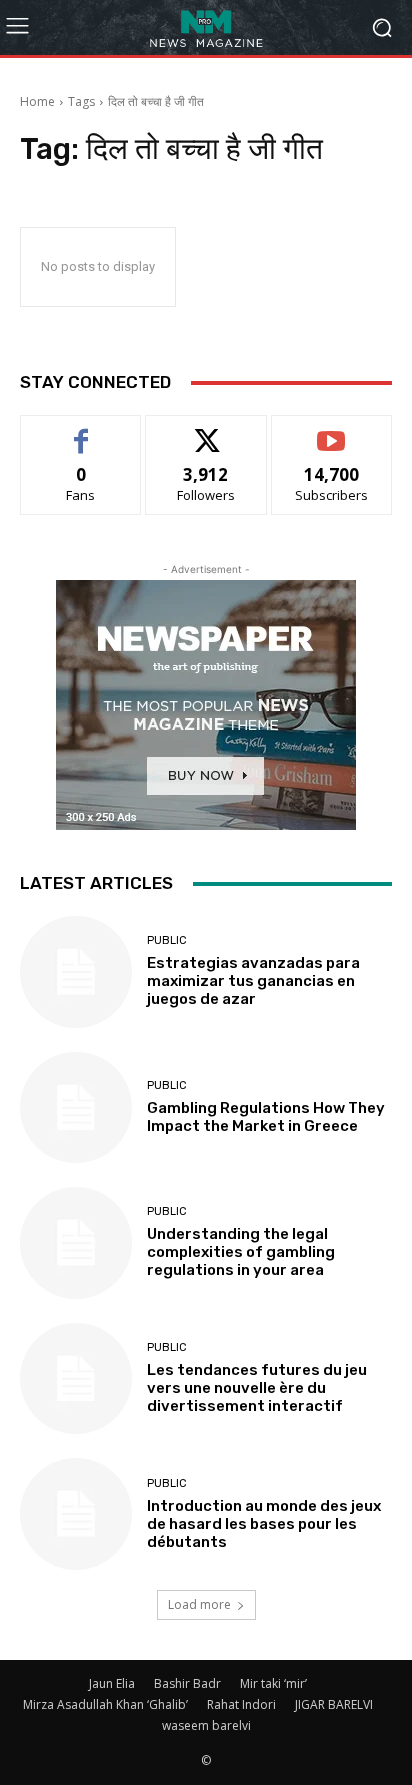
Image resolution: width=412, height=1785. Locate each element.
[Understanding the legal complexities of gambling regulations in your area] (76, 1243)
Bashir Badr (187, 1683)
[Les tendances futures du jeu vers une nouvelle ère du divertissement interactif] (76, 1379)
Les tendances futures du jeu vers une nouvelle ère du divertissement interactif (257, 1388)
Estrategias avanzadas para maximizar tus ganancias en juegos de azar (253, 981)
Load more (199, 1604)
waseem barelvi (206, 1725)
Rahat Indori (241, 1704)
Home (37, 101)
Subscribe (332, 430)
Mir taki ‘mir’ (273, 1683)
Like (81, 430)
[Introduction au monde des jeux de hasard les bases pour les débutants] (76, 1514)
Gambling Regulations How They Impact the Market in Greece (266, 1117)
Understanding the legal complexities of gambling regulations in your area (241, 1252)
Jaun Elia (112, 1683)
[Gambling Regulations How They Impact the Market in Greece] (76, 1108)
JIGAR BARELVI (334, 1704)
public (167, 940)
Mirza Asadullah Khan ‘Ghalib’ (105, 1704)
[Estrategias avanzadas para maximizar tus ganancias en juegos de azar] (76, 972)
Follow (206, 430)
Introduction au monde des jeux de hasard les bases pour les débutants (264, 1524)
